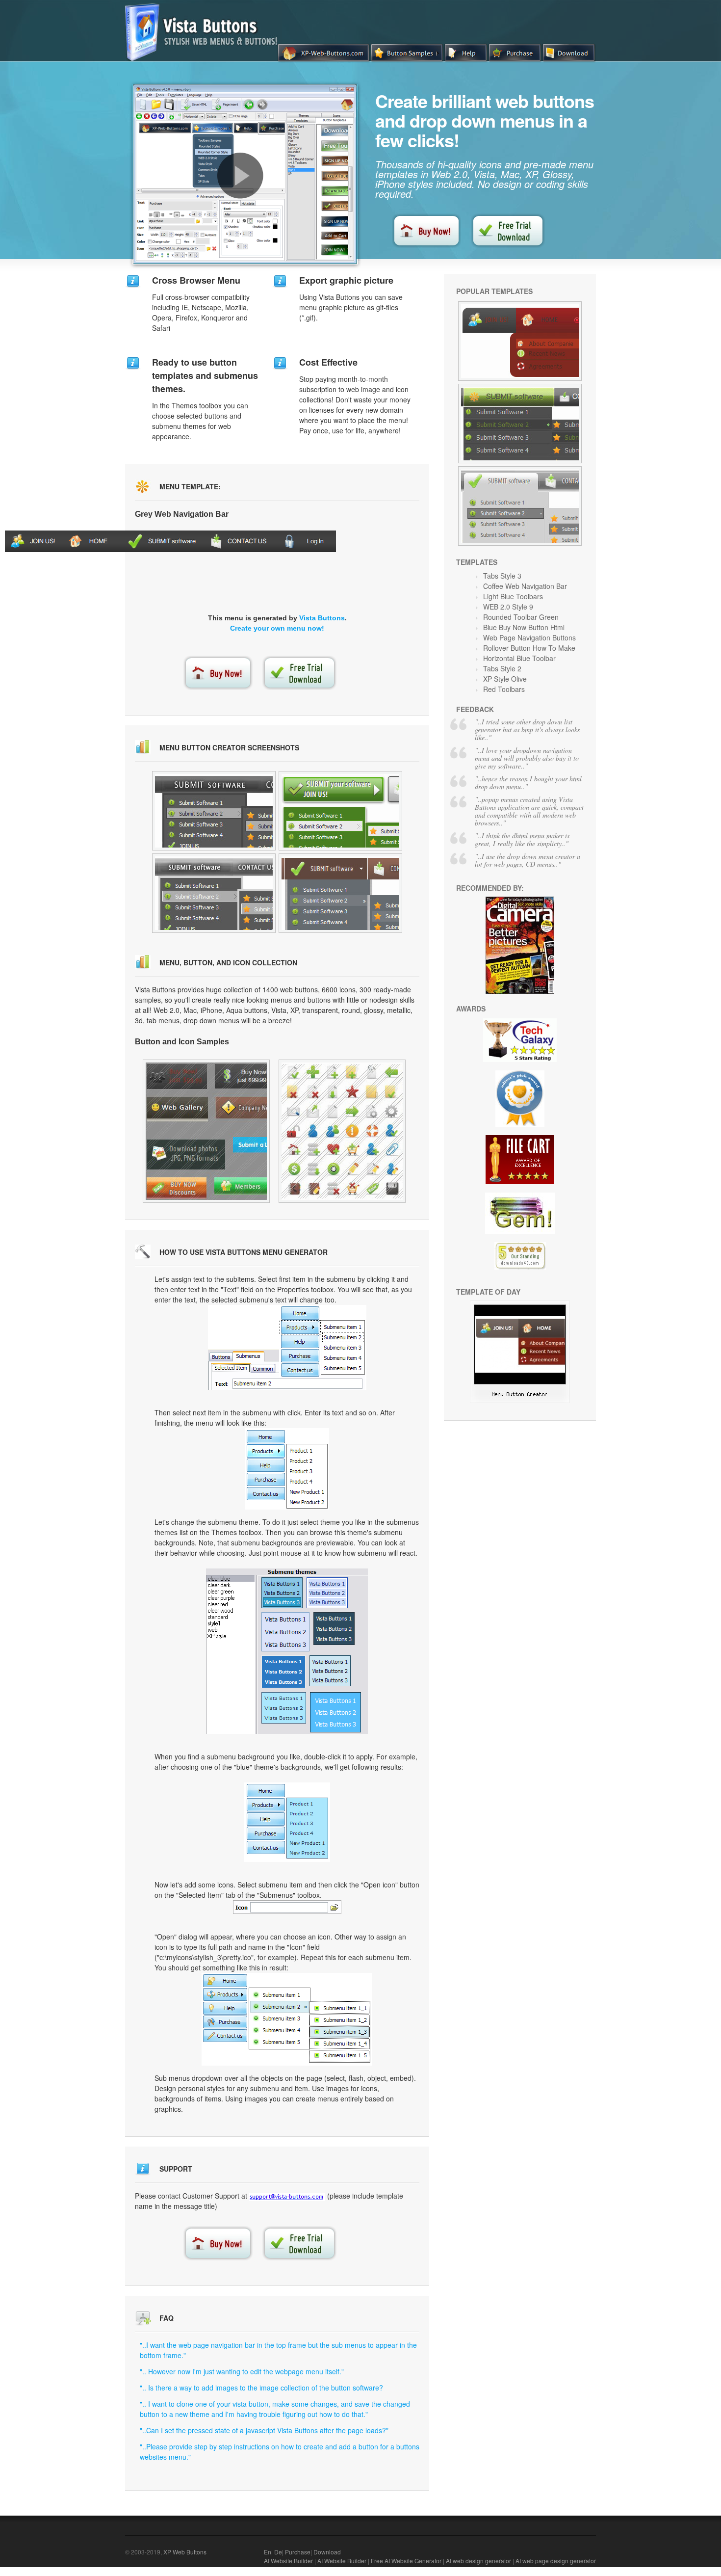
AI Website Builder (288, 2561)
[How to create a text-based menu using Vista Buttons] (240, 176)
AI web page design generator (556, 2561)
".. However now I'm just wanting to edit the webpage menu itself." (242, 2371)
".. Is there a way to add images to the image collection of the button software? (261, 2388)
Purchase (298, 2552)
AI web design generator (478, 2561)
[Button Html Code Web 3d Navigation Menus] (342, 1131)
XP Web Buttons (185, 2552)
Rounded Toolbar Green (521, 617)
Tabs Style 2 (502, 668)
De (278, 2552)
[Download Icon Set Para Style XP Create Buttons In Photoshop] (214, 893)
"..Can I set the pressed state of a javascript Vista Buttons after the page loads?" (264, 2430)
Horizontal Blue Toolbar (519, 658)
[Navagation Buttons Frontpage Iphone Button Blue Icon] (340, 811)
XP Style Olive (505, 679)
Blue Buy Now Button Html (524, 627)
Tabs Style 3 (502, 576)
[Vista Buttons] (205, 58)
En (268, 2552)
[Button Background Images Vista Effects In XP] (520, 341)
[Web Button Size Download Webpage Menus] (520, 506)
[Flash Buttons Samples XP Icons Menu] (206, 1131)
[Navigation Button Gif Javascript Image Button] (520, 424)
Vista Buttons (322, 618)
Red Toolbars (504, 689)
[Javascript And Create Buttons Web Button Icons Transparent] (520, 1400)
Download (327, 2552)
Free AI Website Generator (406, 2561)
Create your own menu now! (277, 628)
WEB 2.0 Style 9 (508, 607)
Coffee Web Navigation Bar (525, 586)
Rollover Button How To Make (529, 648)
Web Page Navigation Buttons (529, 637)
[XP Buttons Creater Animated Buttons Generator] (340, 893)
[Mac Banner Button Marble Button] (214, 811)
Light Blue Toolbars (513, 596)
